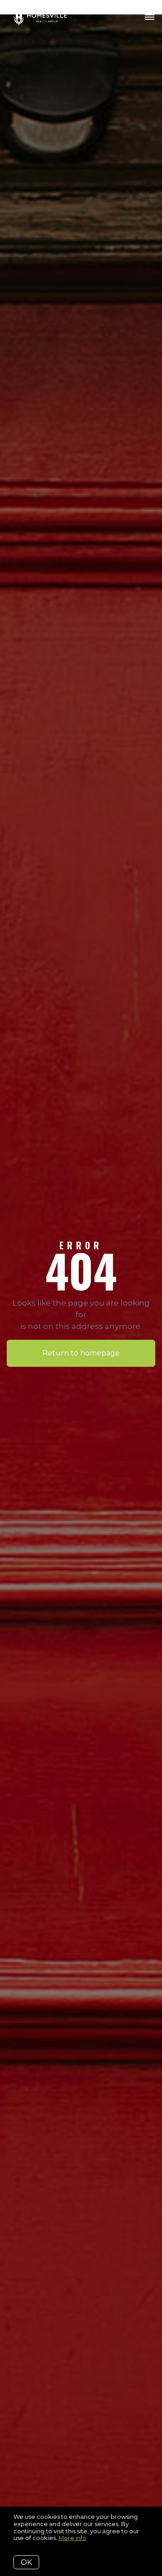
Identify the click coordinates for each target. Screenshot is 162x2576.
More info (72, 2538)
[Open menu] (150, 18)
